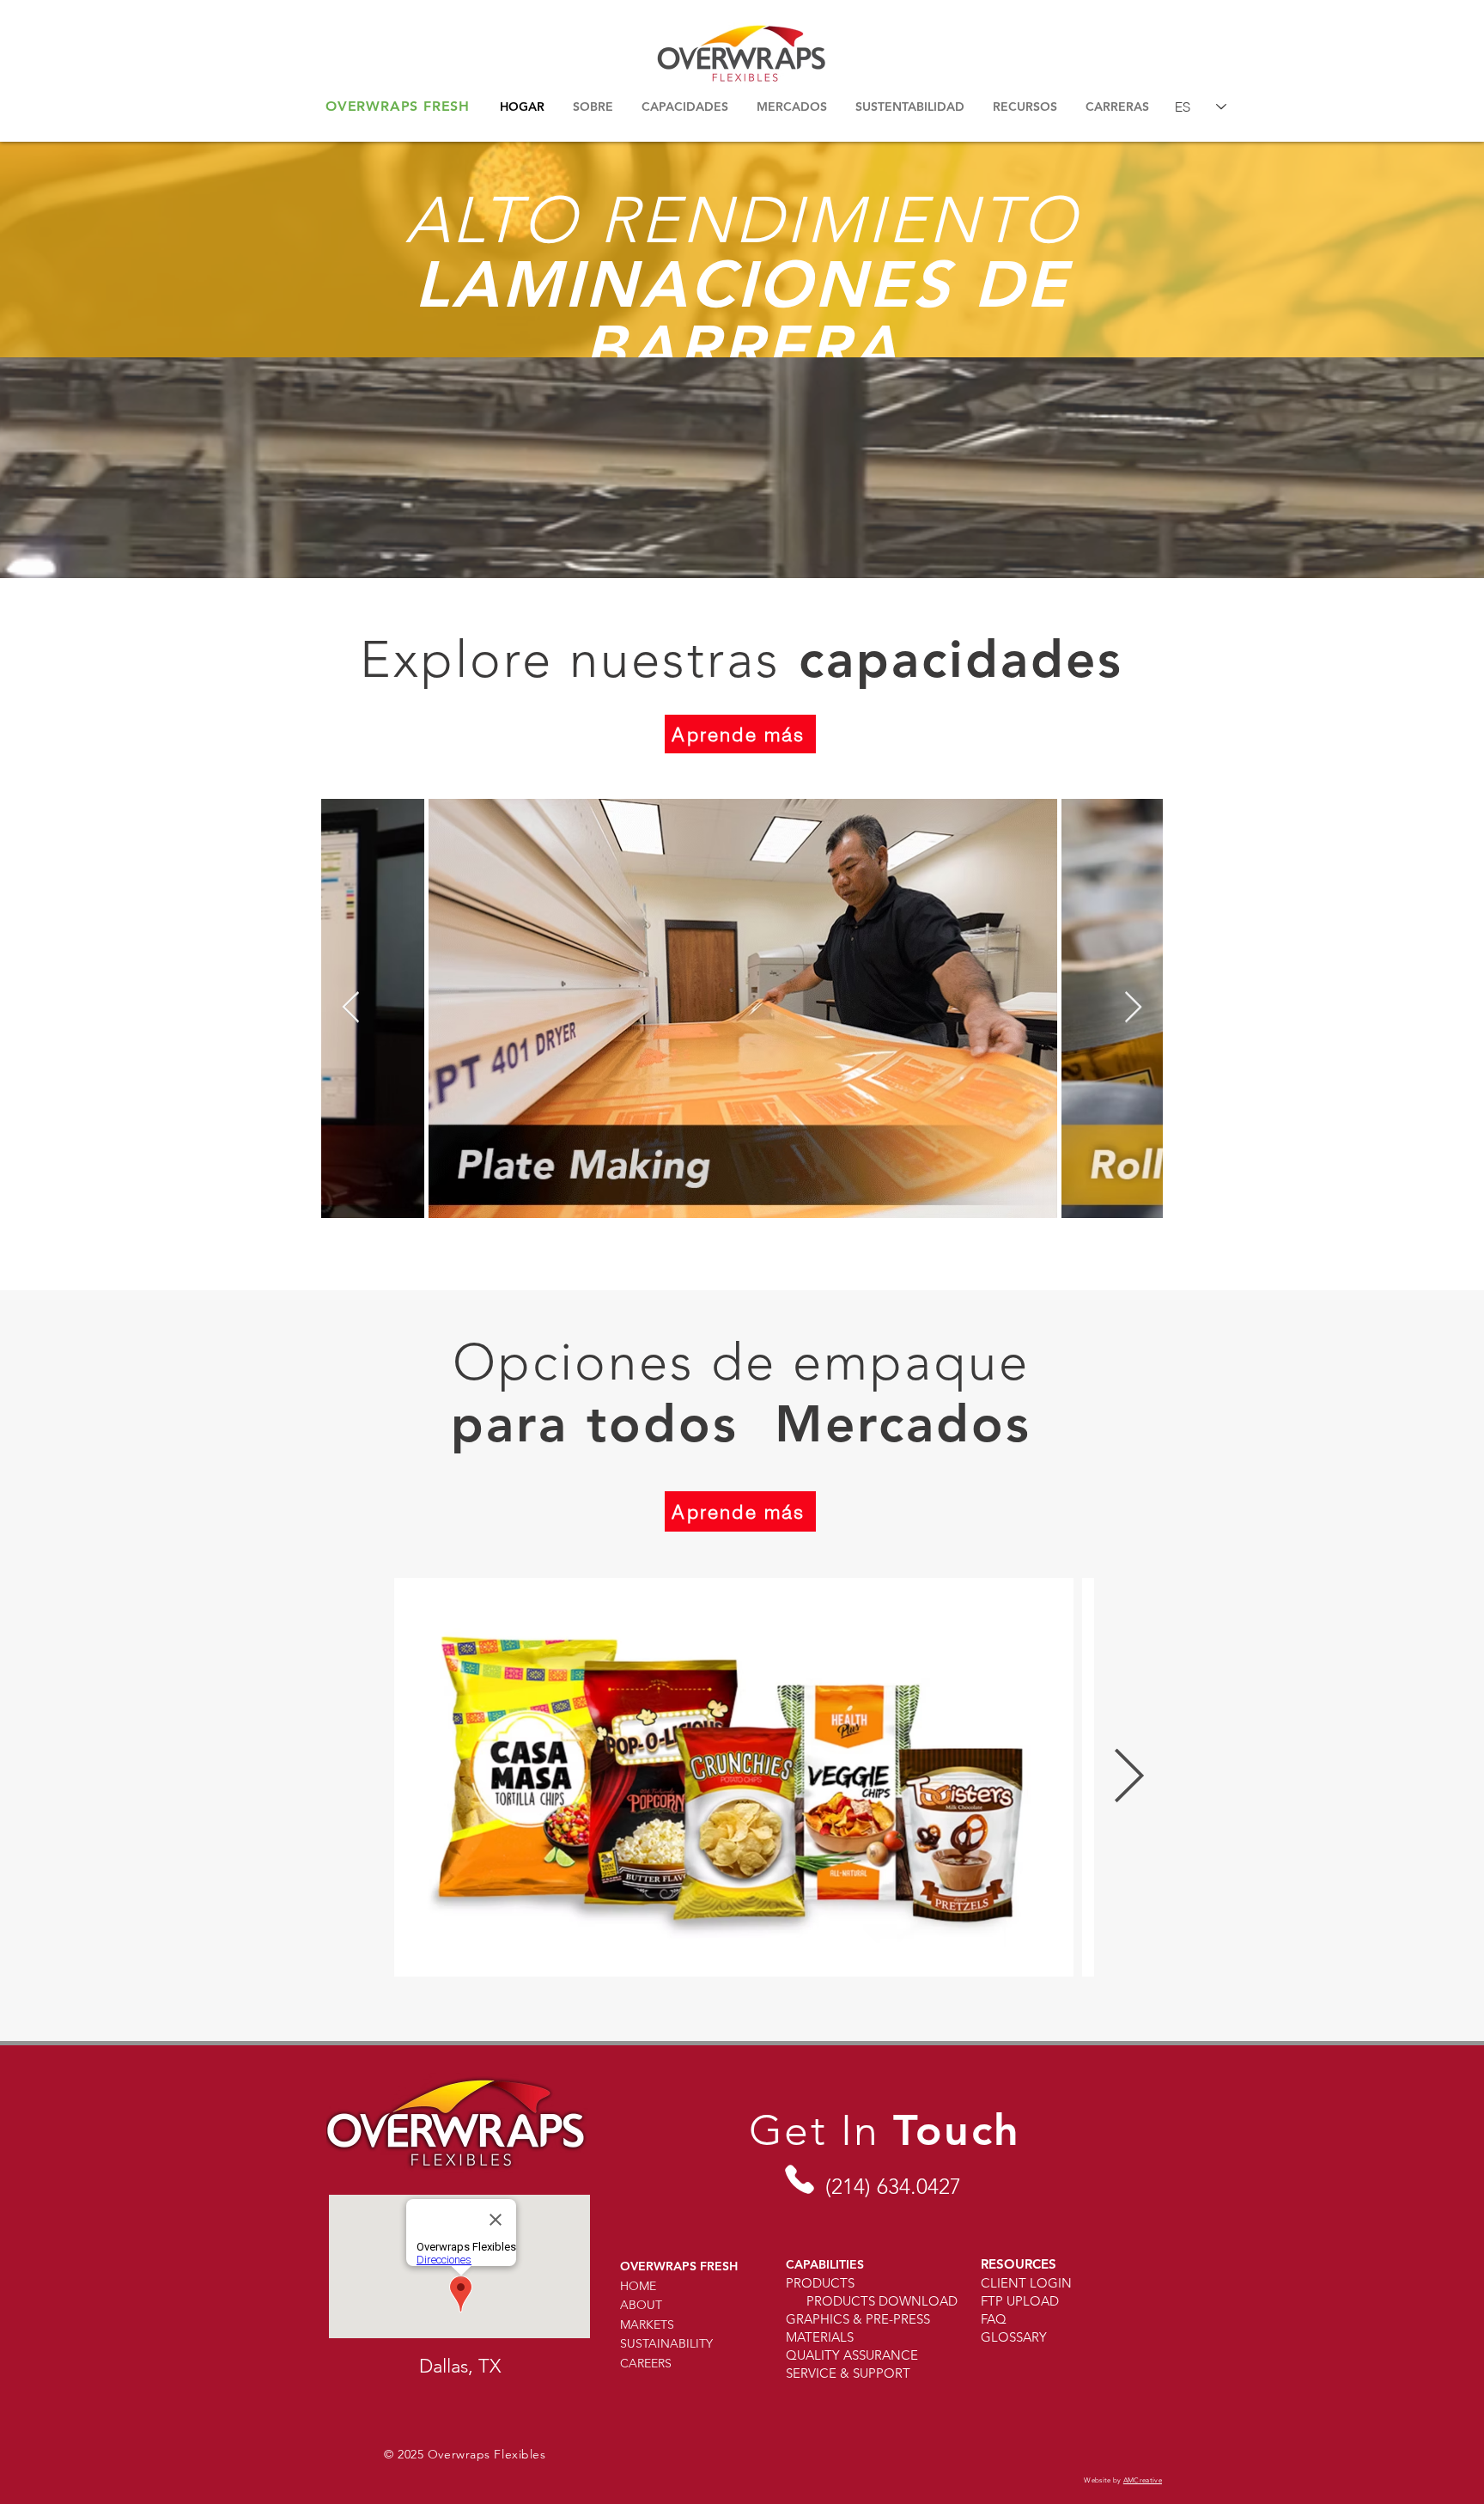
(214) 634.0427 (893, 2186)
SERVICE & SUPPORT (848, 2373)
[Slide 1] (727, 314)
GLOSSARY (1014, 2337)
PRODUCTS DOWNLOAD (882, 2301)
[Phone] (799, 2179)
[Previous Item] (351, 1008)
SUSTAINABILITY (666, 2343)
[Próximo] (1387, 250)
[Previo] (97, 250)
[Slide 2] (742, 314)
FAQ (994, 2319)
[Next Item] (1133, 1008)
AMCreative (1143, 2480)
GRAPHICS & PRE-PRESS (858, 2319)
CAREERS (646, 2363)
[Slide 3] (757, 314)
